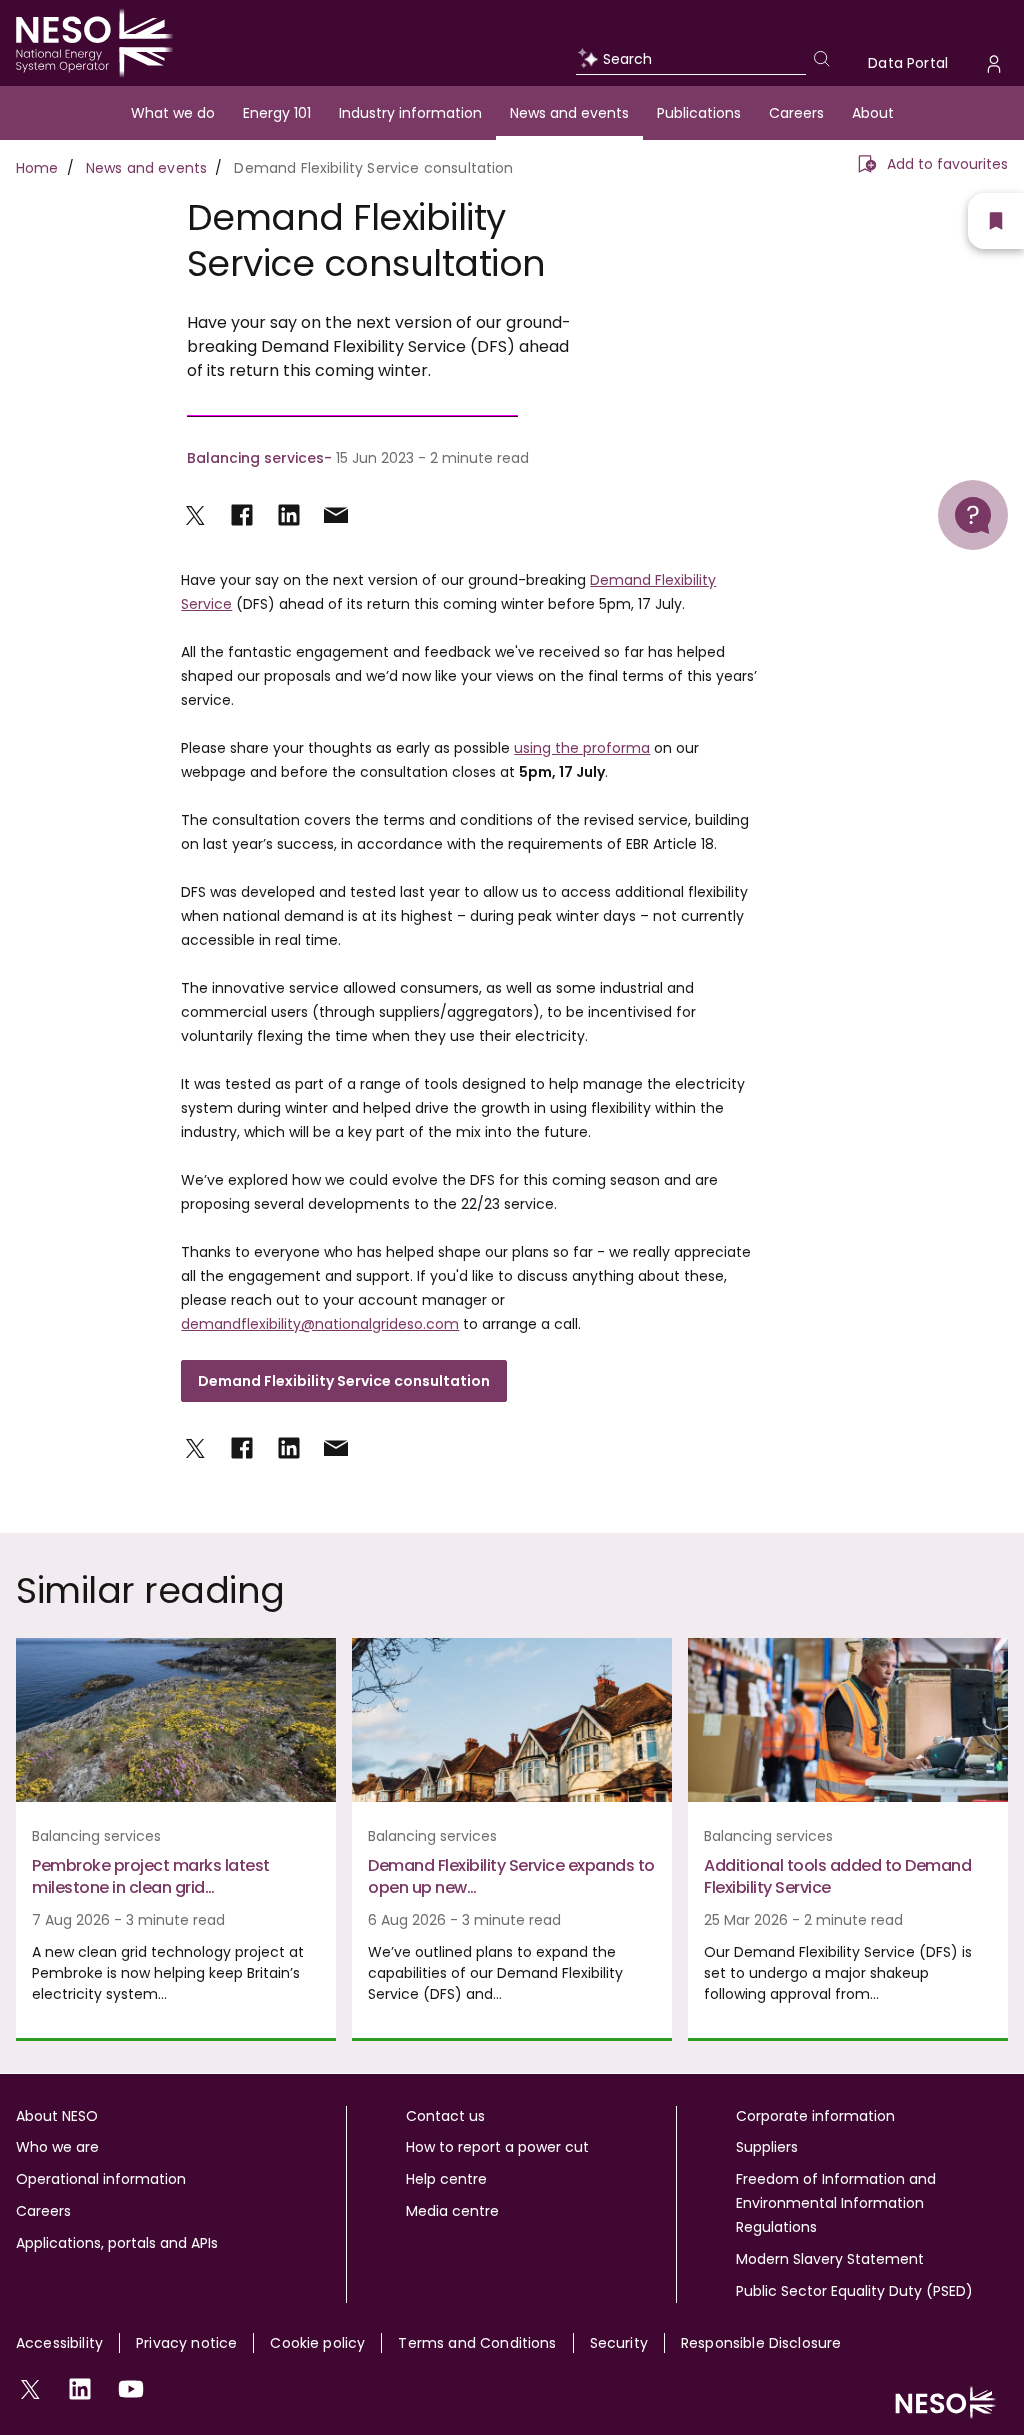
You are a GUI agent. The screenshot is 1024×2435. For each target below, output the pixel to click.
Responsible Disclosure (761, 2343)
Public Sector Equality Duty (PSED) (854, 2291)
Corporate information (815, 2116)
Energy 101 (277, 113)
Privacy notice (186, 2343)
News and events (569, 113)
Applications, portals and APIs (117, 2243)
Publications (699, 113)
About (873, 113)
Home (37, 168)
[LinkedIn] (289, 515)
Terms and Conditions (477, 2343)
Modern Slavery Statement (830, 2259)
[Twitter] (195, 515)
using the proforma (582, 748)
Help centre (446, 2179)
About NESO (57, 2116)
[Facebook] (242, 515)
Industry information (410, 113)
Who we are (57, 2147)
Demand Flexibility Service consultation (344, 1381)
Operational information (101, 2179)
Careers (796, 113)
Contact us (445, 2116)
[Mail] (336, 515)
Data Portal (908, 63)
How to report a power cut (497, 2147)
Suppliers (767, 2147)
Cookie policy (317, 2343)
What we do (173, 113)
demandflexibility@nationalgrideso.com (320, 1324)
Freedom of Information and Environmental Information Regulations (836, 2203)
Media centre (452, 2211)
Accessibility (59, 2343)
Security (619, 2343)
